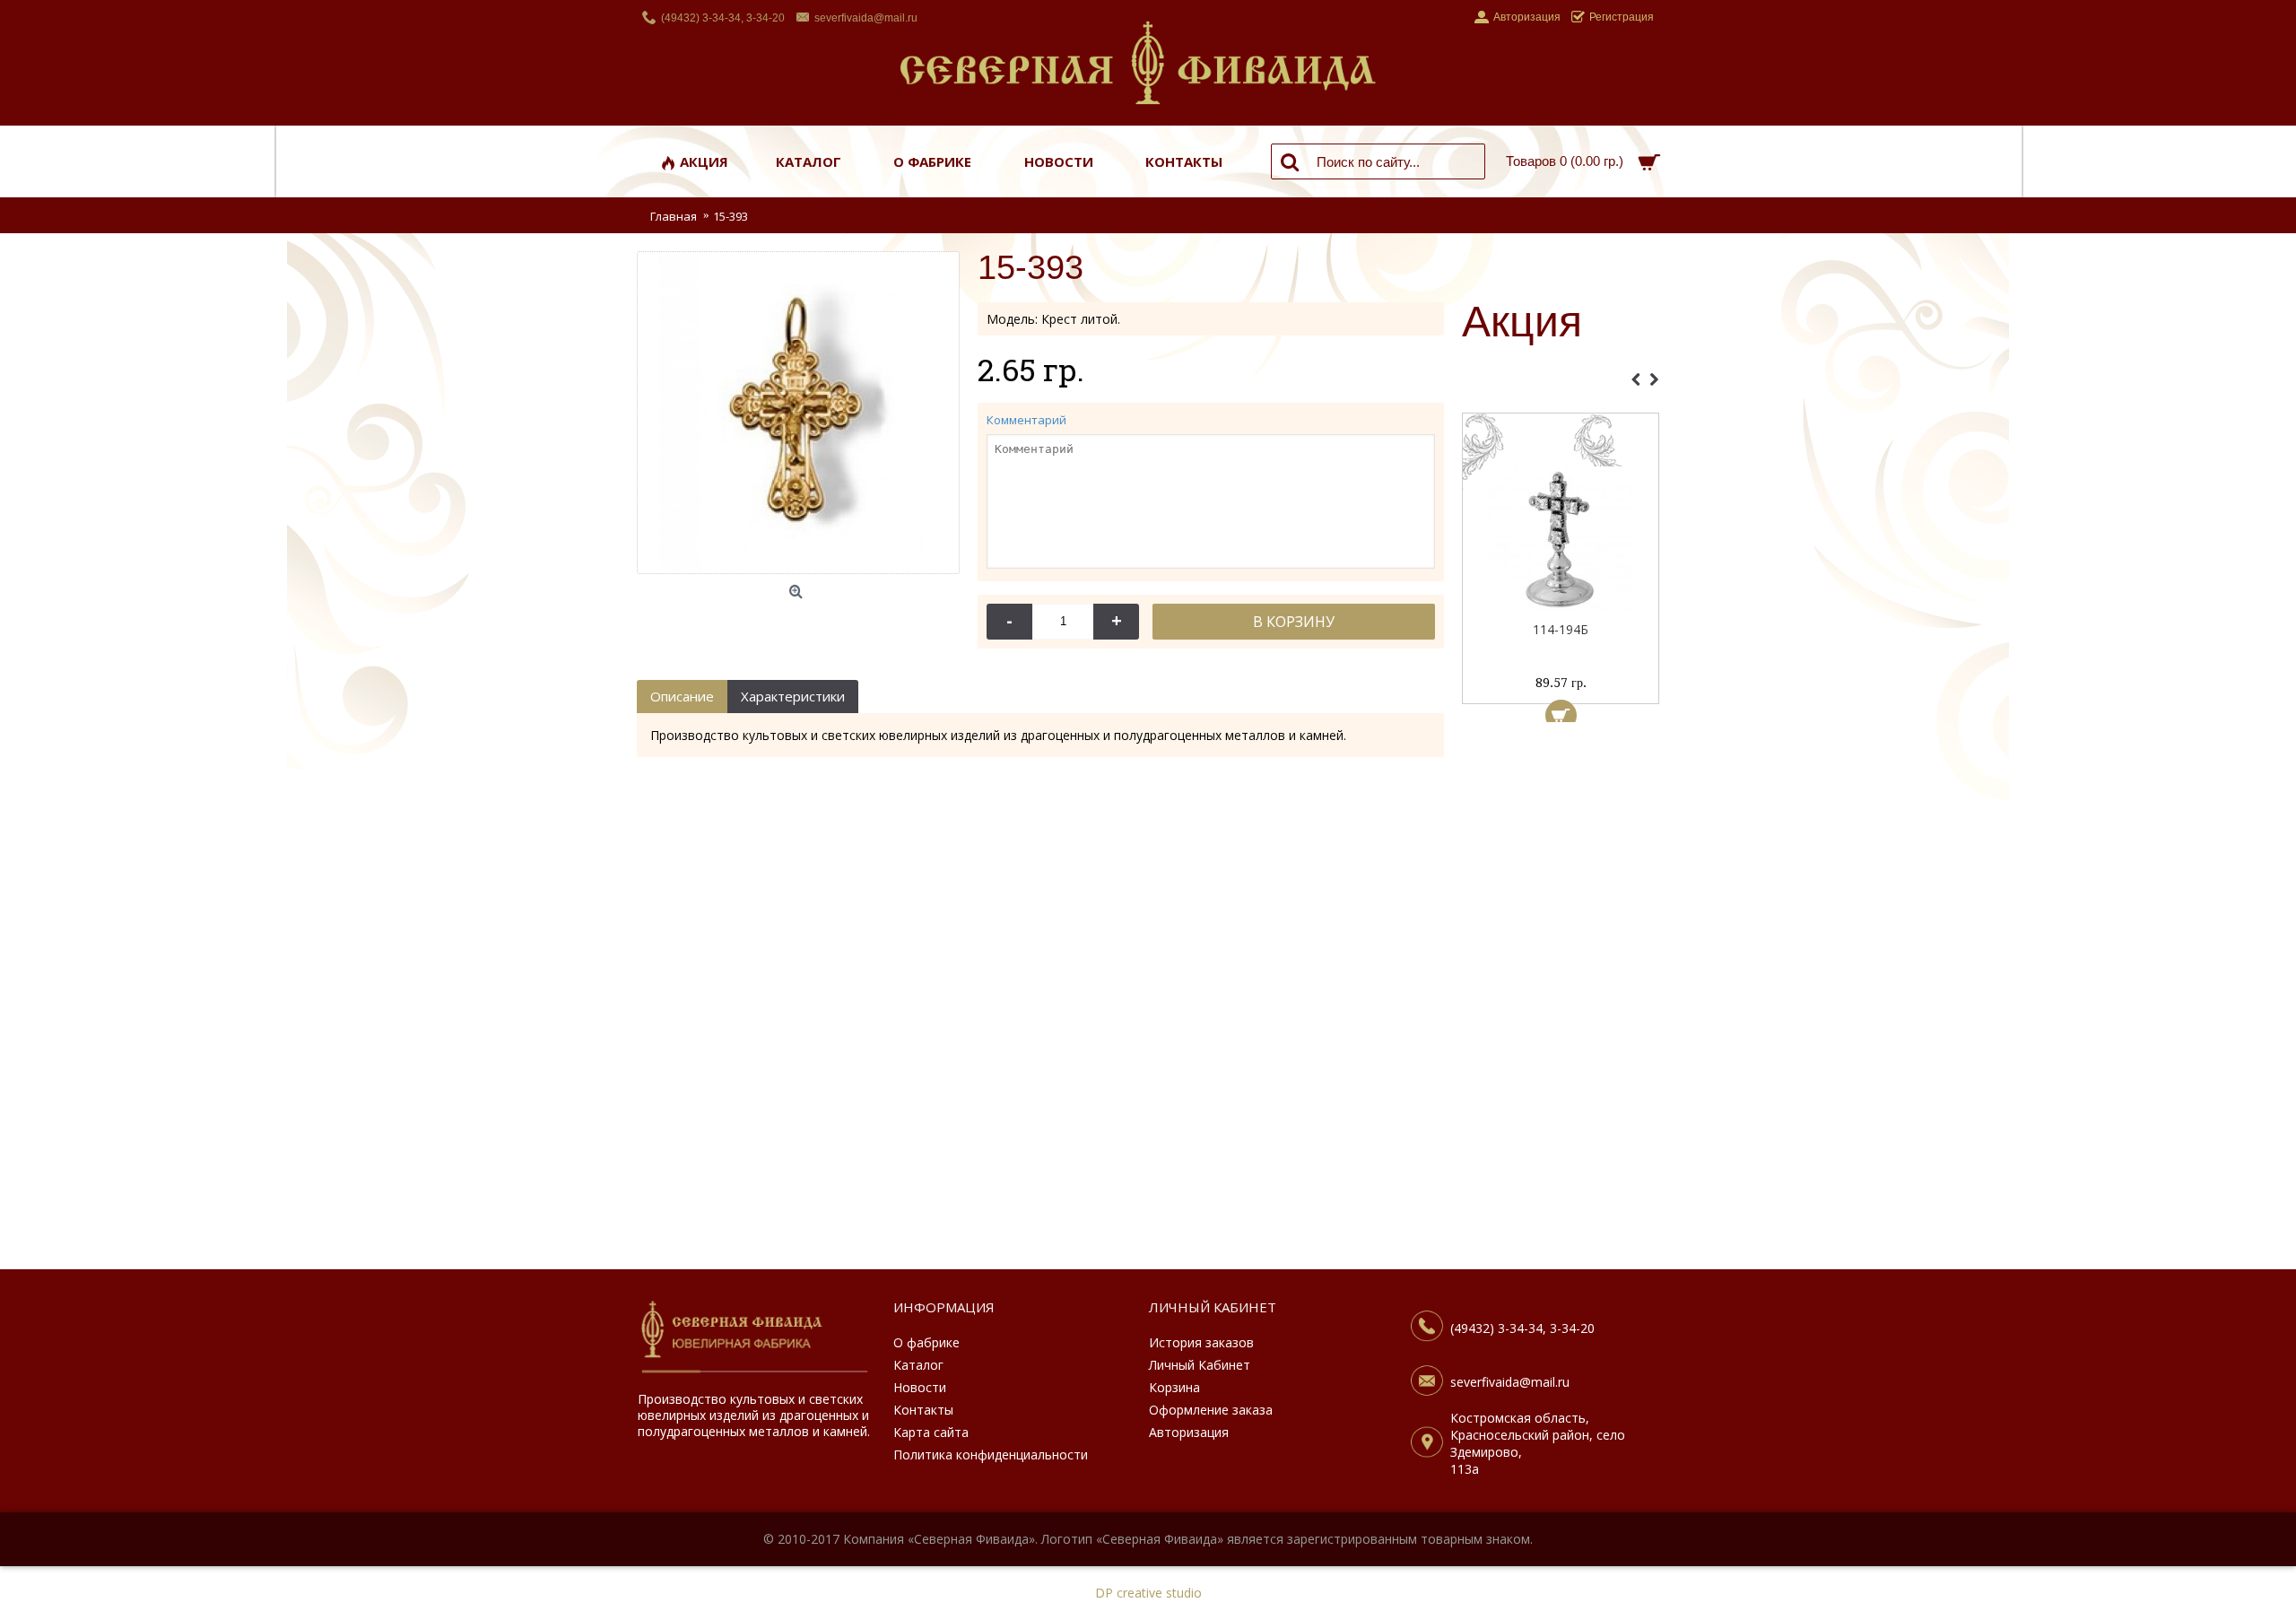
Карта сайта (931, 1432)
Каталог (918, 1365)
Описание (682, 696)
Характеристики (793, 696)
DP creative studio (1148, 1593)
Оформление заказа (1211, 1410)
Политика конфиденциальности (991, 1455)
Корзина (1174, 1387)
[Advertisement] (1561, 1000)
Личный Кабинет (1200, 1365)
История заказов (1201, 1342)
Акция (1522, 323)
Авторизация (1189, 1432)
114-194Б (1561, 629)
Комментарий (1026, 420)
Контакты (923, 1410)
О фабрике (926, 1342)
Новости (920, 1387)
